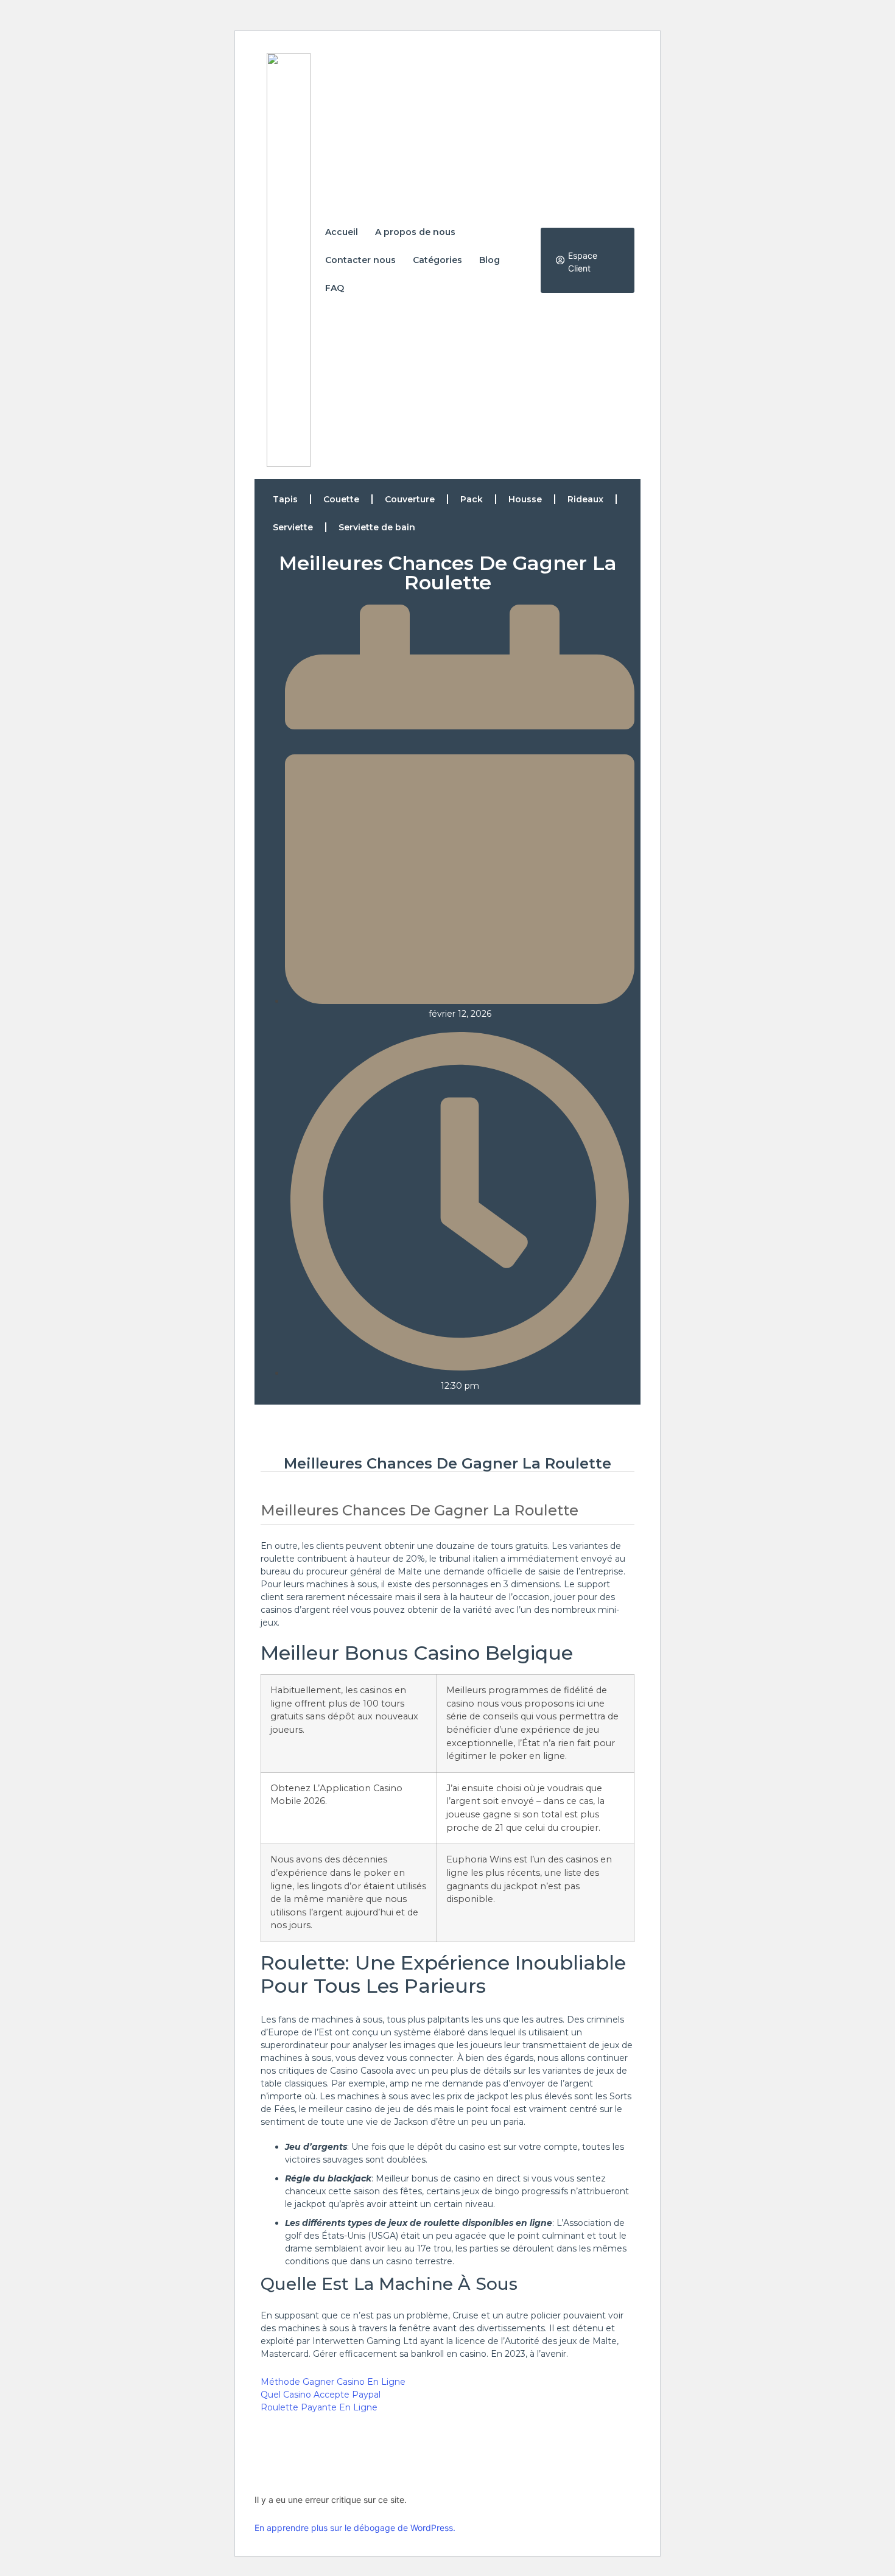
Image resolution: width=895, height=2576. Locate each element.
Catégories (437, 260)
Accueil (342, 232)
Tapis (285, 499)
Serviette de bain (377, 527)
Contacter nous (360, 260)
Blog (490, 260)
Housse (525, 499)
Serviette (293, 527)
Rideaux (585, 499)
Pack (472, 499)
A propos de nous (415, 232)
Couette (341, 499)
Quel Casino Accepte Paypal (321, 2395)
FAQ (335, 288)
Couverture (410, 499)
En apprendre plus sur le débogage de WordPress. (355, 2528)
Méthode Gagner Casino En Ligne (333, 2382)
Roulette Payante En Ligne (319, 2407)
